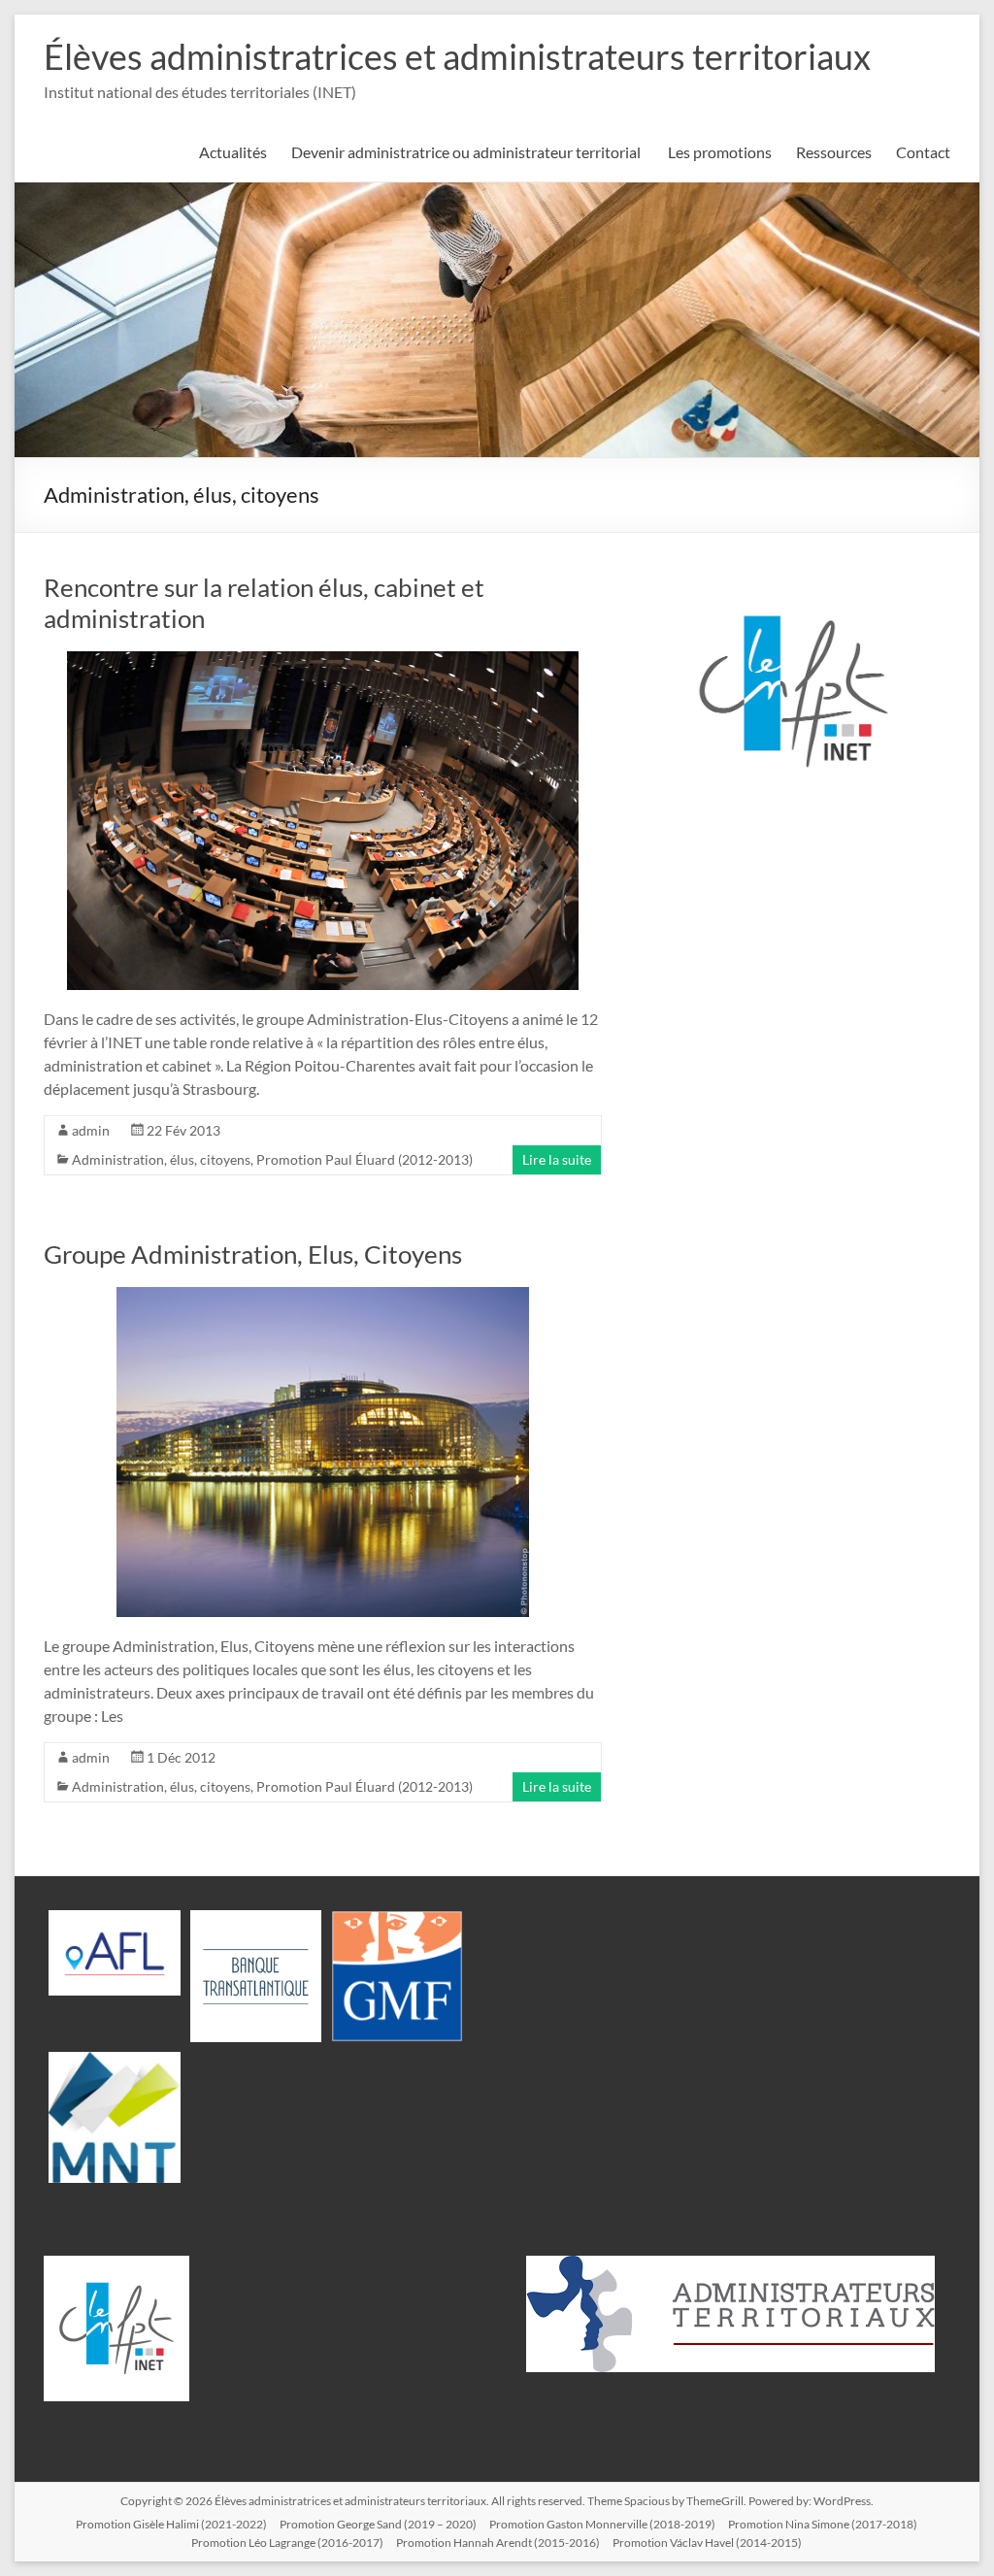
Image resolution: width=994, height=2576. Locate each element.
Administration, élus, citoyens (161, 1159)
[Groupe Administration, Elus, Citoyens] (323, 1296)
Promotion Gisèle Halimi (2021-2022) (171, 2524)
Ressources (834, 152)
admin (91, 1130)
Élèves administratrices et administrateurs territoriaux (457, 56)
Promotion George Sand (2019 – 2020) (378, 2524)
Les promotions (720, 152)
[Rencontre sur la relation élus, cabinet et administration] (323, 661)
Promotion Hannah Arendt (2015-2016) (498, 2543)
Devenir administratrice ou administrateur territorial (467, 152)
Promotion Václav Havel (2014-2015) (707, 2543)
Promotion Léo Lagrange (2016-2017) (287, 2543)
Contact (923, 152)
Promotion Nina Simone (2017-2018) (823, 2524)
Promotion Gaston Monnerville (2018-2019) (602, 2524)
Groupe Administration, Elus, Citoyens (253, 1254)
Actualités (233, 152)
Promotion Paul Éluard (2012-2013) (364, 1159)
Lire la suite (557, 1159)
